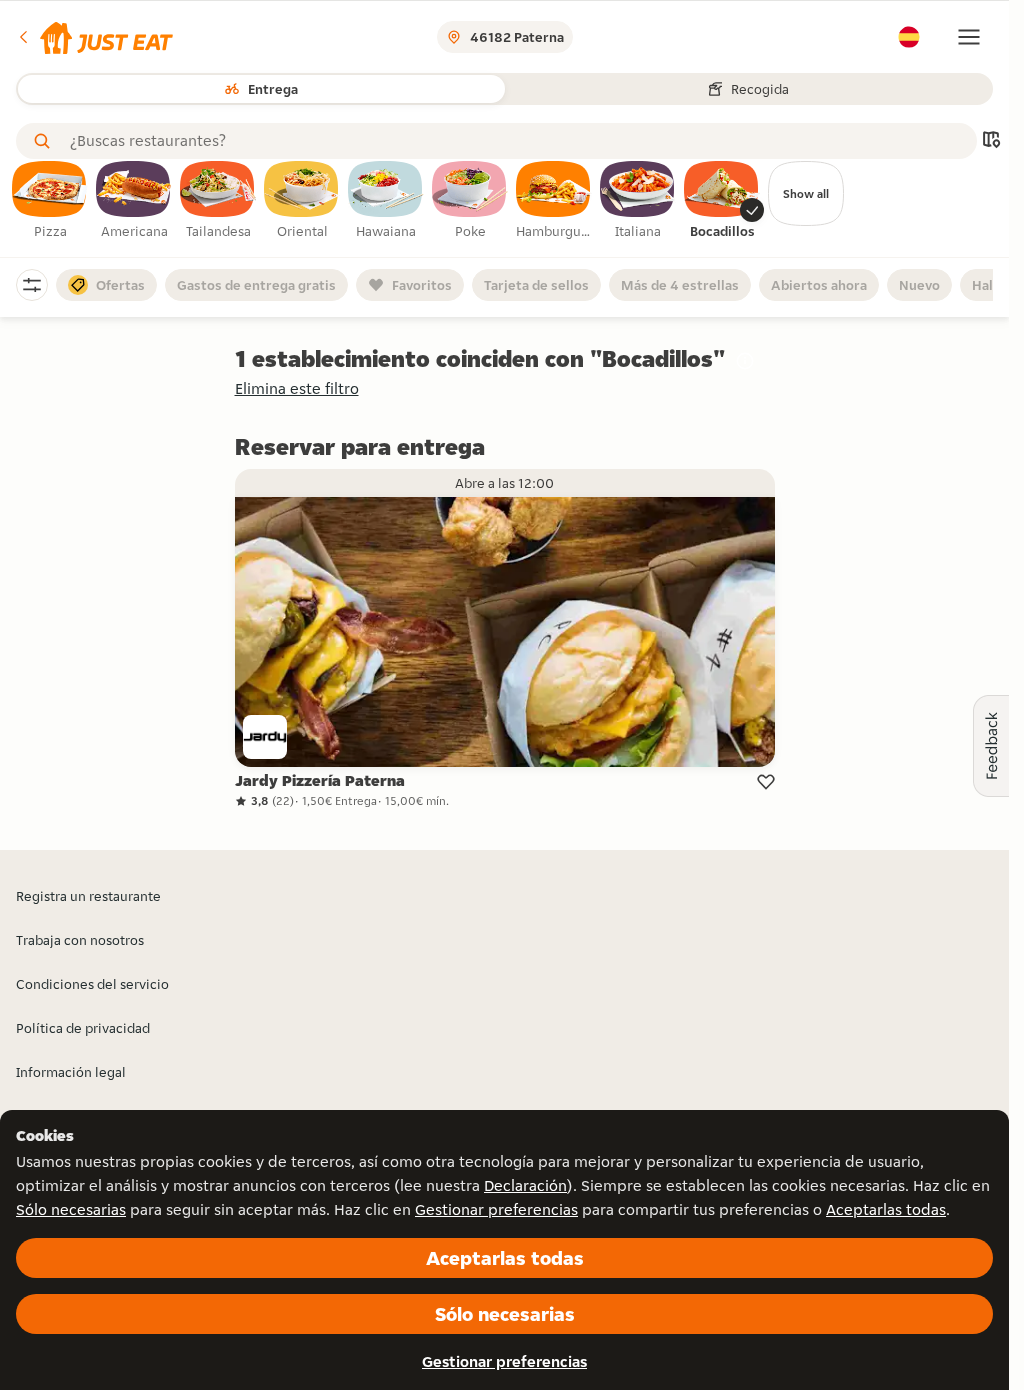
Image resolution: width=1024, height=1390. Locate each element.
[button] (94, 37)
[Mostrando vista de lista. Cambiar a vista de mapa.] (991, 141)
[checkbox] (50, 201)
